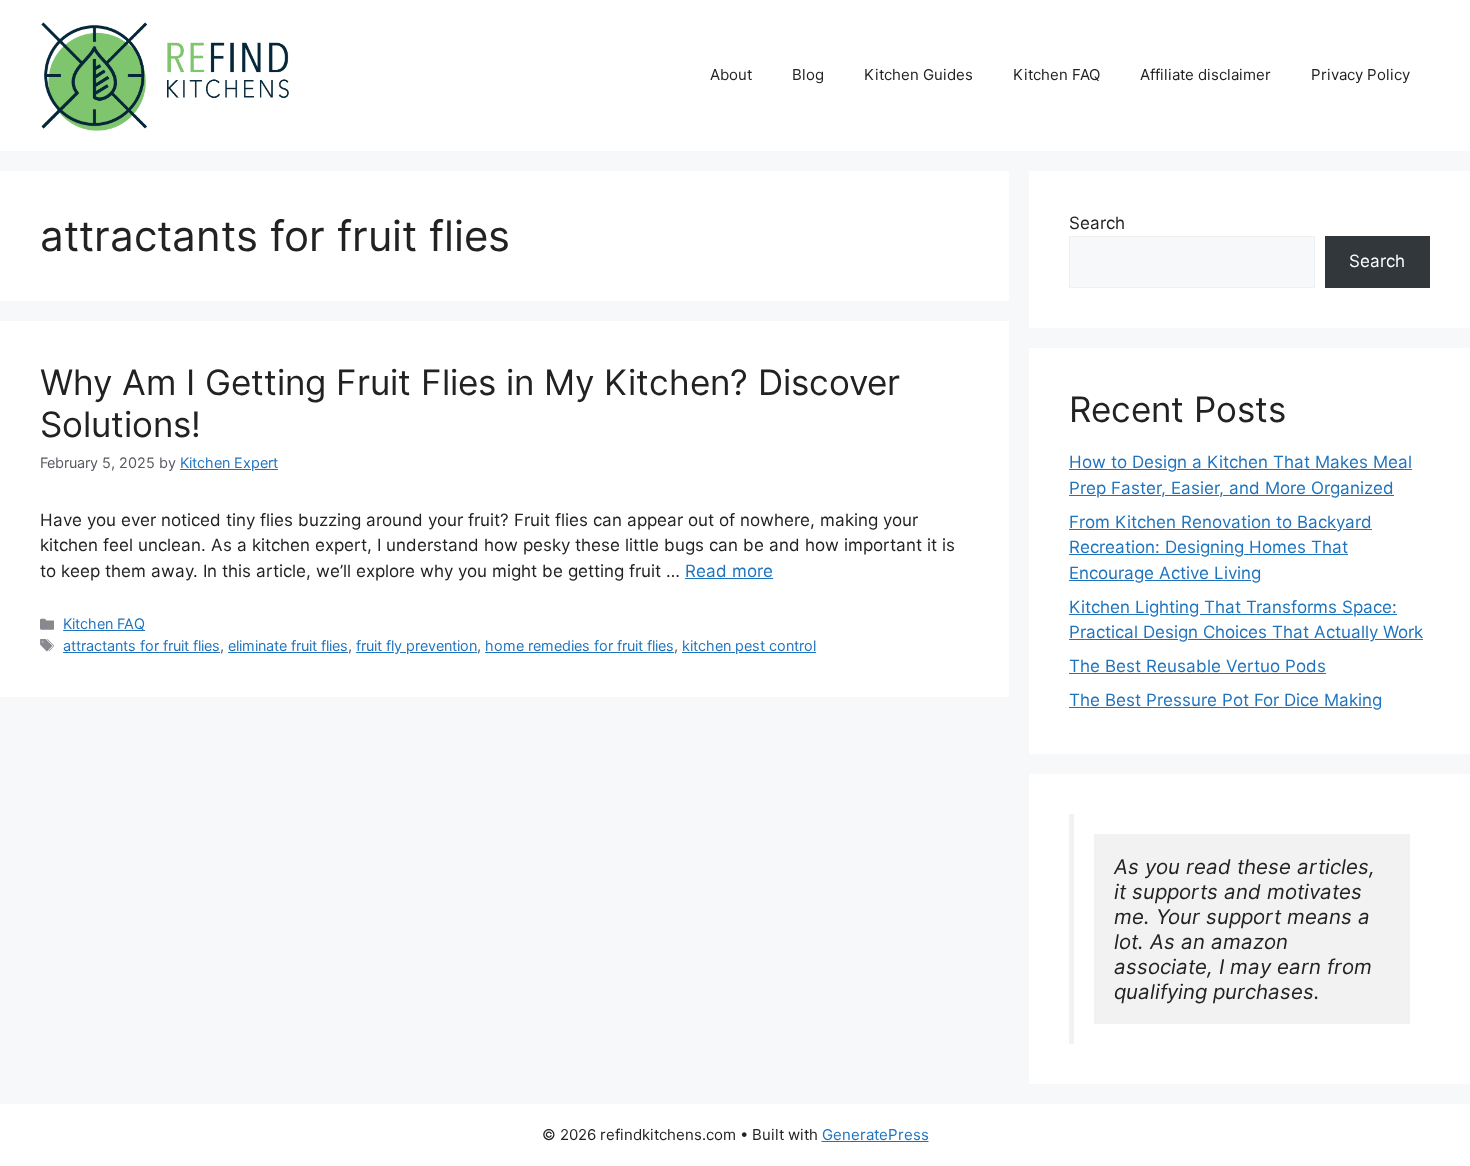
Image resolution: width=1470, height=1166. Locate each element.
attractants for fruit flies (141, 645)
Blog (808, 74)
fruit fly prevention (416, 645)
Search (1097, 223)
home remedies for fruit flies (579, 645)
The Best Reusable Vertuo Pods (1197, 666)
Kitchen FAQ (1056, 74)
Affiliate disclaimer (1205, 74)
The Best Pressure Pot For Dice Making (1225, 700)
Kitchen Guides (918, 74)
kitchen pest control (749, 645)
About (731, 74)
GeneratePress (875, 1134)
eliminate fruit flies (288, 645)
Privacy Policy (1360, 74)
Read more (729, 571)
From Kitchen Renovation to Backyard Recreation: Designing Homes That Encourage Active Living (1220, 547)
